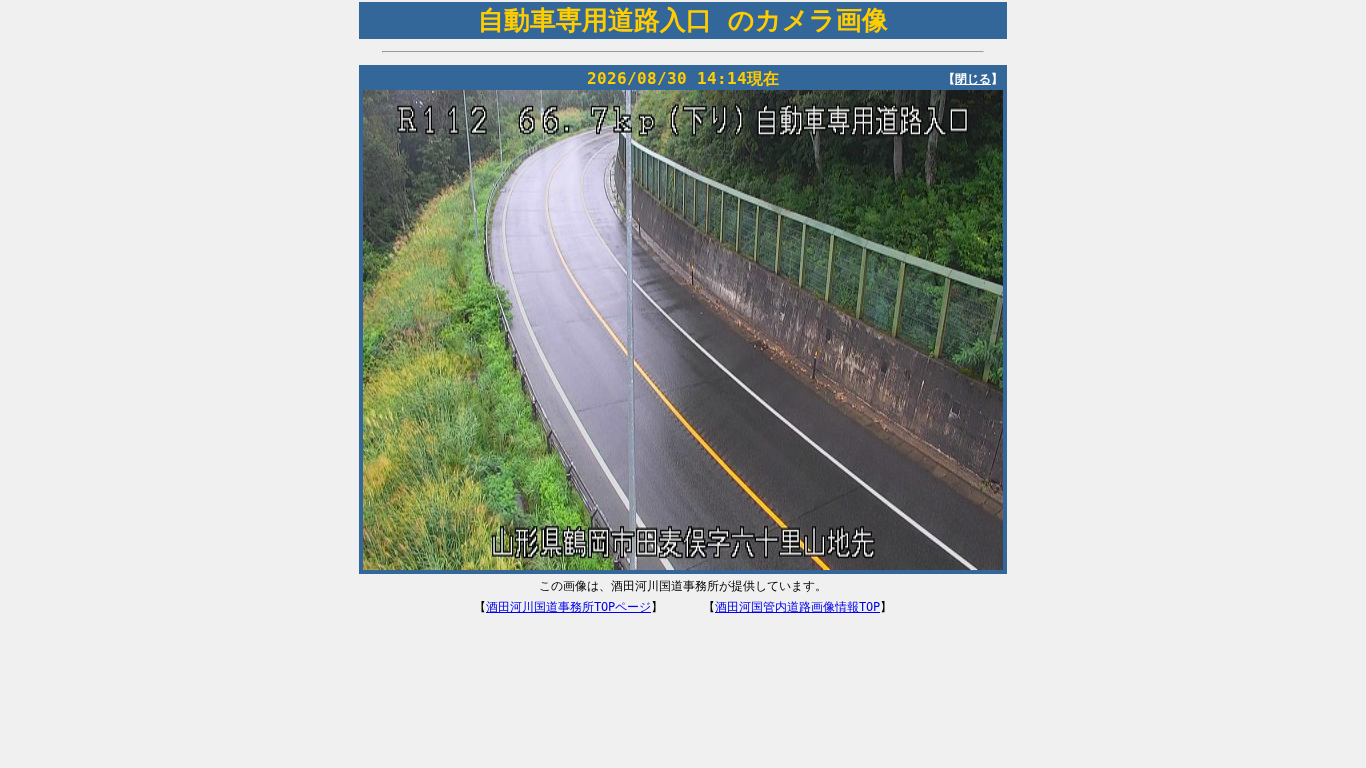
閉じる (973, 79)
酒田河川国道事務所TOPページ (568, 607)
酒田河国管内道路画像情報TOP (797, 607)
